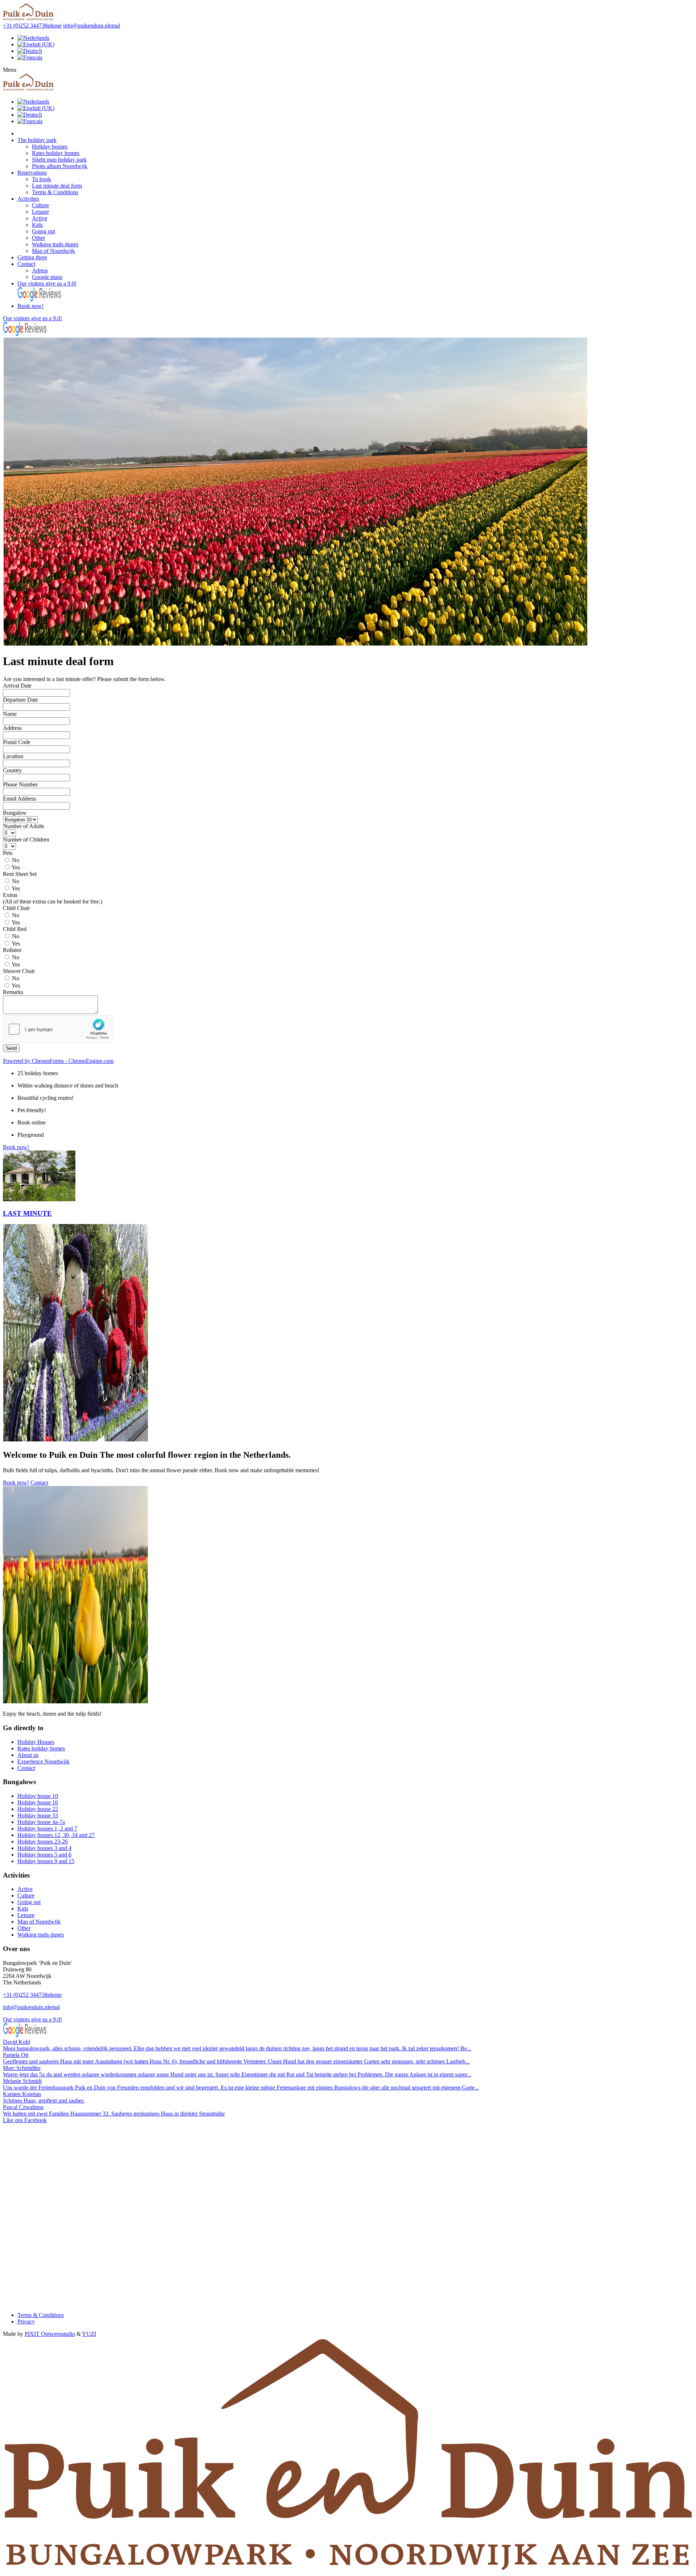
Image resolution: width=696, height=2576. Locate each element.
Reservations (32, 173)
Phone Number (20, 784)
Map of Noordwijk (53, 251)
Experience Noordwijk (43, 1761)
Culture (40, 205)
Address (12, 728)
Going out (43, 231)
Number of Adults (24, 826)
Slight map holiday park (59, 160)
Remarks (13, 992)
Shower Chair (19, 971)
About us (28, 1755)
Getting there (32, 257)
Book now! (30, 306)
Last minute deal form (57, 186)
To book (42, 179)
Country (12, 770)
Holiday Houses (36, 1742)
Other (38, 238)
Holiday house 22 (38, 1809)
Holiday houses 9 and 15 (46, 1861)
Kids (37, 225)
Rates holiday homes (56, 153)
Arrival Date (17, 686)
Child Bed (15, 929)
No (16, 860)
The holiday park (37, 140)
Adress (40, 270)
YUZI (89, 2334)
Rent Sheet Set (20, 874)
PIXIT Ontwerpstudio (50, 2334)
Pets (8, 853)
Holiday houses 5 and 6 (44, 1855)
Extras (10, 895)
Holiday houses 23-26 (43, 1842)
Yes (16, 867)
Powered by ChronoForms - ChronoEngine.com (58, 1061)
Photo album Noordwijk (60, 166)
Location (13, 756)
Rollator (12, 950)
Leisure (40, 212)
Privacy (26, 2322)
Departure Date (20, 700)
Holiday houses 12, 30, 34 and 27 (56, 1835)
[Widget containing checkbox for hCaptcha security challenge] (58, 1029)
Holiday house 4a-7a (41, 1822)
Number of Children (26, 840)
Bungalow (15, 813)
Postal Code (17, 742)
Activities (28, 199)
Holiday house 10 (38, 1796)
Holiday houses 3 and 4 (44, 1848)
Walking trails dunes (55, 244)
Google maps (47, 277)
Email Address (20, 799)
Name (10, 714)
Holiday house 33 (38, 1815)
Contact (26, 264)
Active (40, 218)
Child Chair (16, 908)
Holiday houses (50, 147)
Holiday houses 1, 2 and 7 (47, 1828)
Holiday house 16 (38, 1802)
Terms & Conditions (55, 192)
